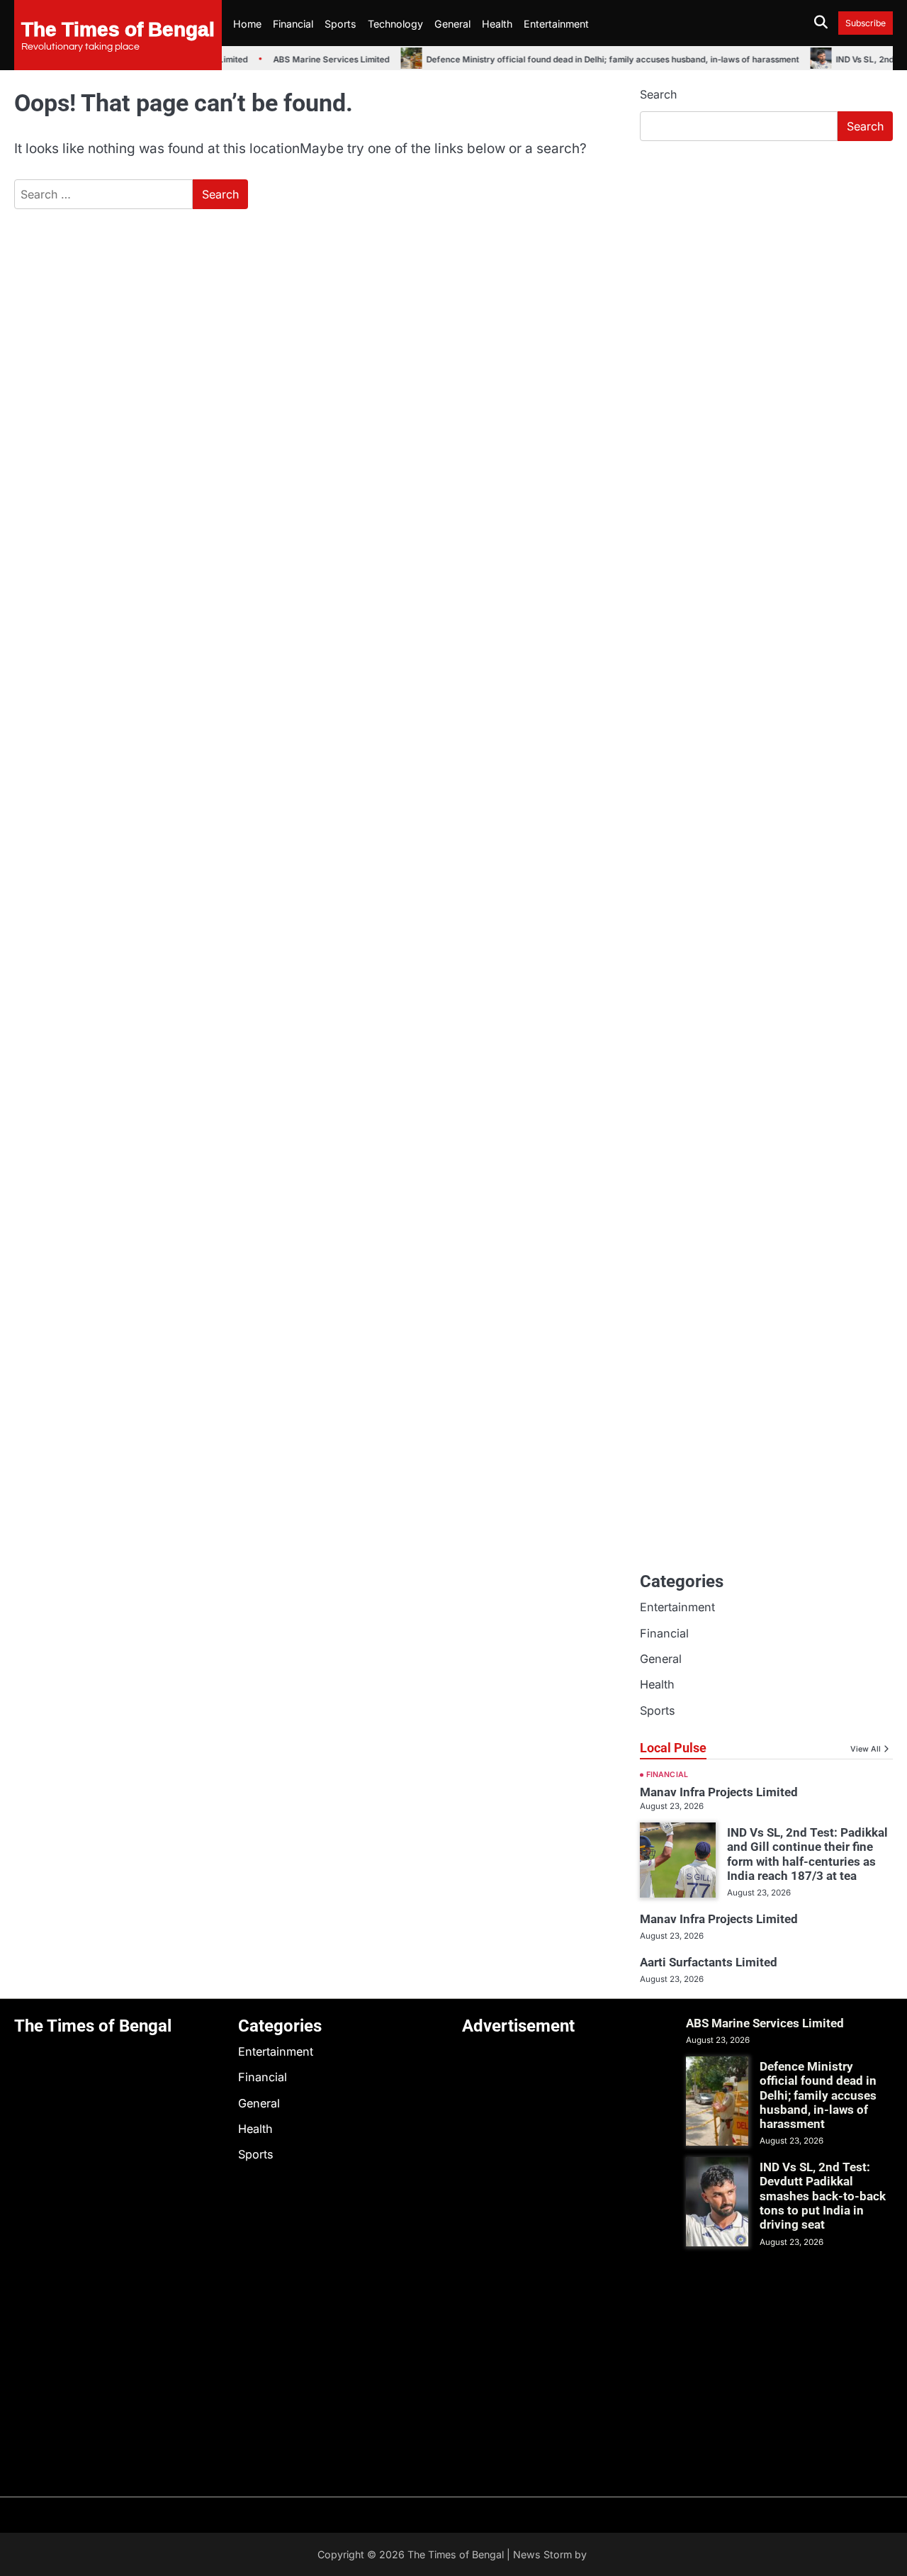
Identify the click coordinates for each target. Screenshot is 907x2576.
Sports (340, 24)
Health (497, 24)
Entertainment (556, 24)
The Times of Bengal (118, 28)
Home (247, 24)
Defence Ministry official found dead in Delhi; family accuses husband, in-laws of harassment (599, 60)
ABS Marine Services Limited (317, 60)
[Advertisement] (766, 259)
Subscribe (866, 23)
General (452, 24)
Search (658, 94)
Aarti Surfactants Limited (709, 1962)
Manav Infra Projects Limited (719, 1792)
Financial (293, 24)
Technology (395, 24)
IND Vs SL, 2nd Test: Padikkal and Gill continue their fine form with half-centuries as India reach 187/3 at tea (807, 1854)
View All (866, 1749)
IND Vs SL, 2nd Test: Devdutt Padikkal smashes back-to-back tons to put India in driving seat (823, 2196)
